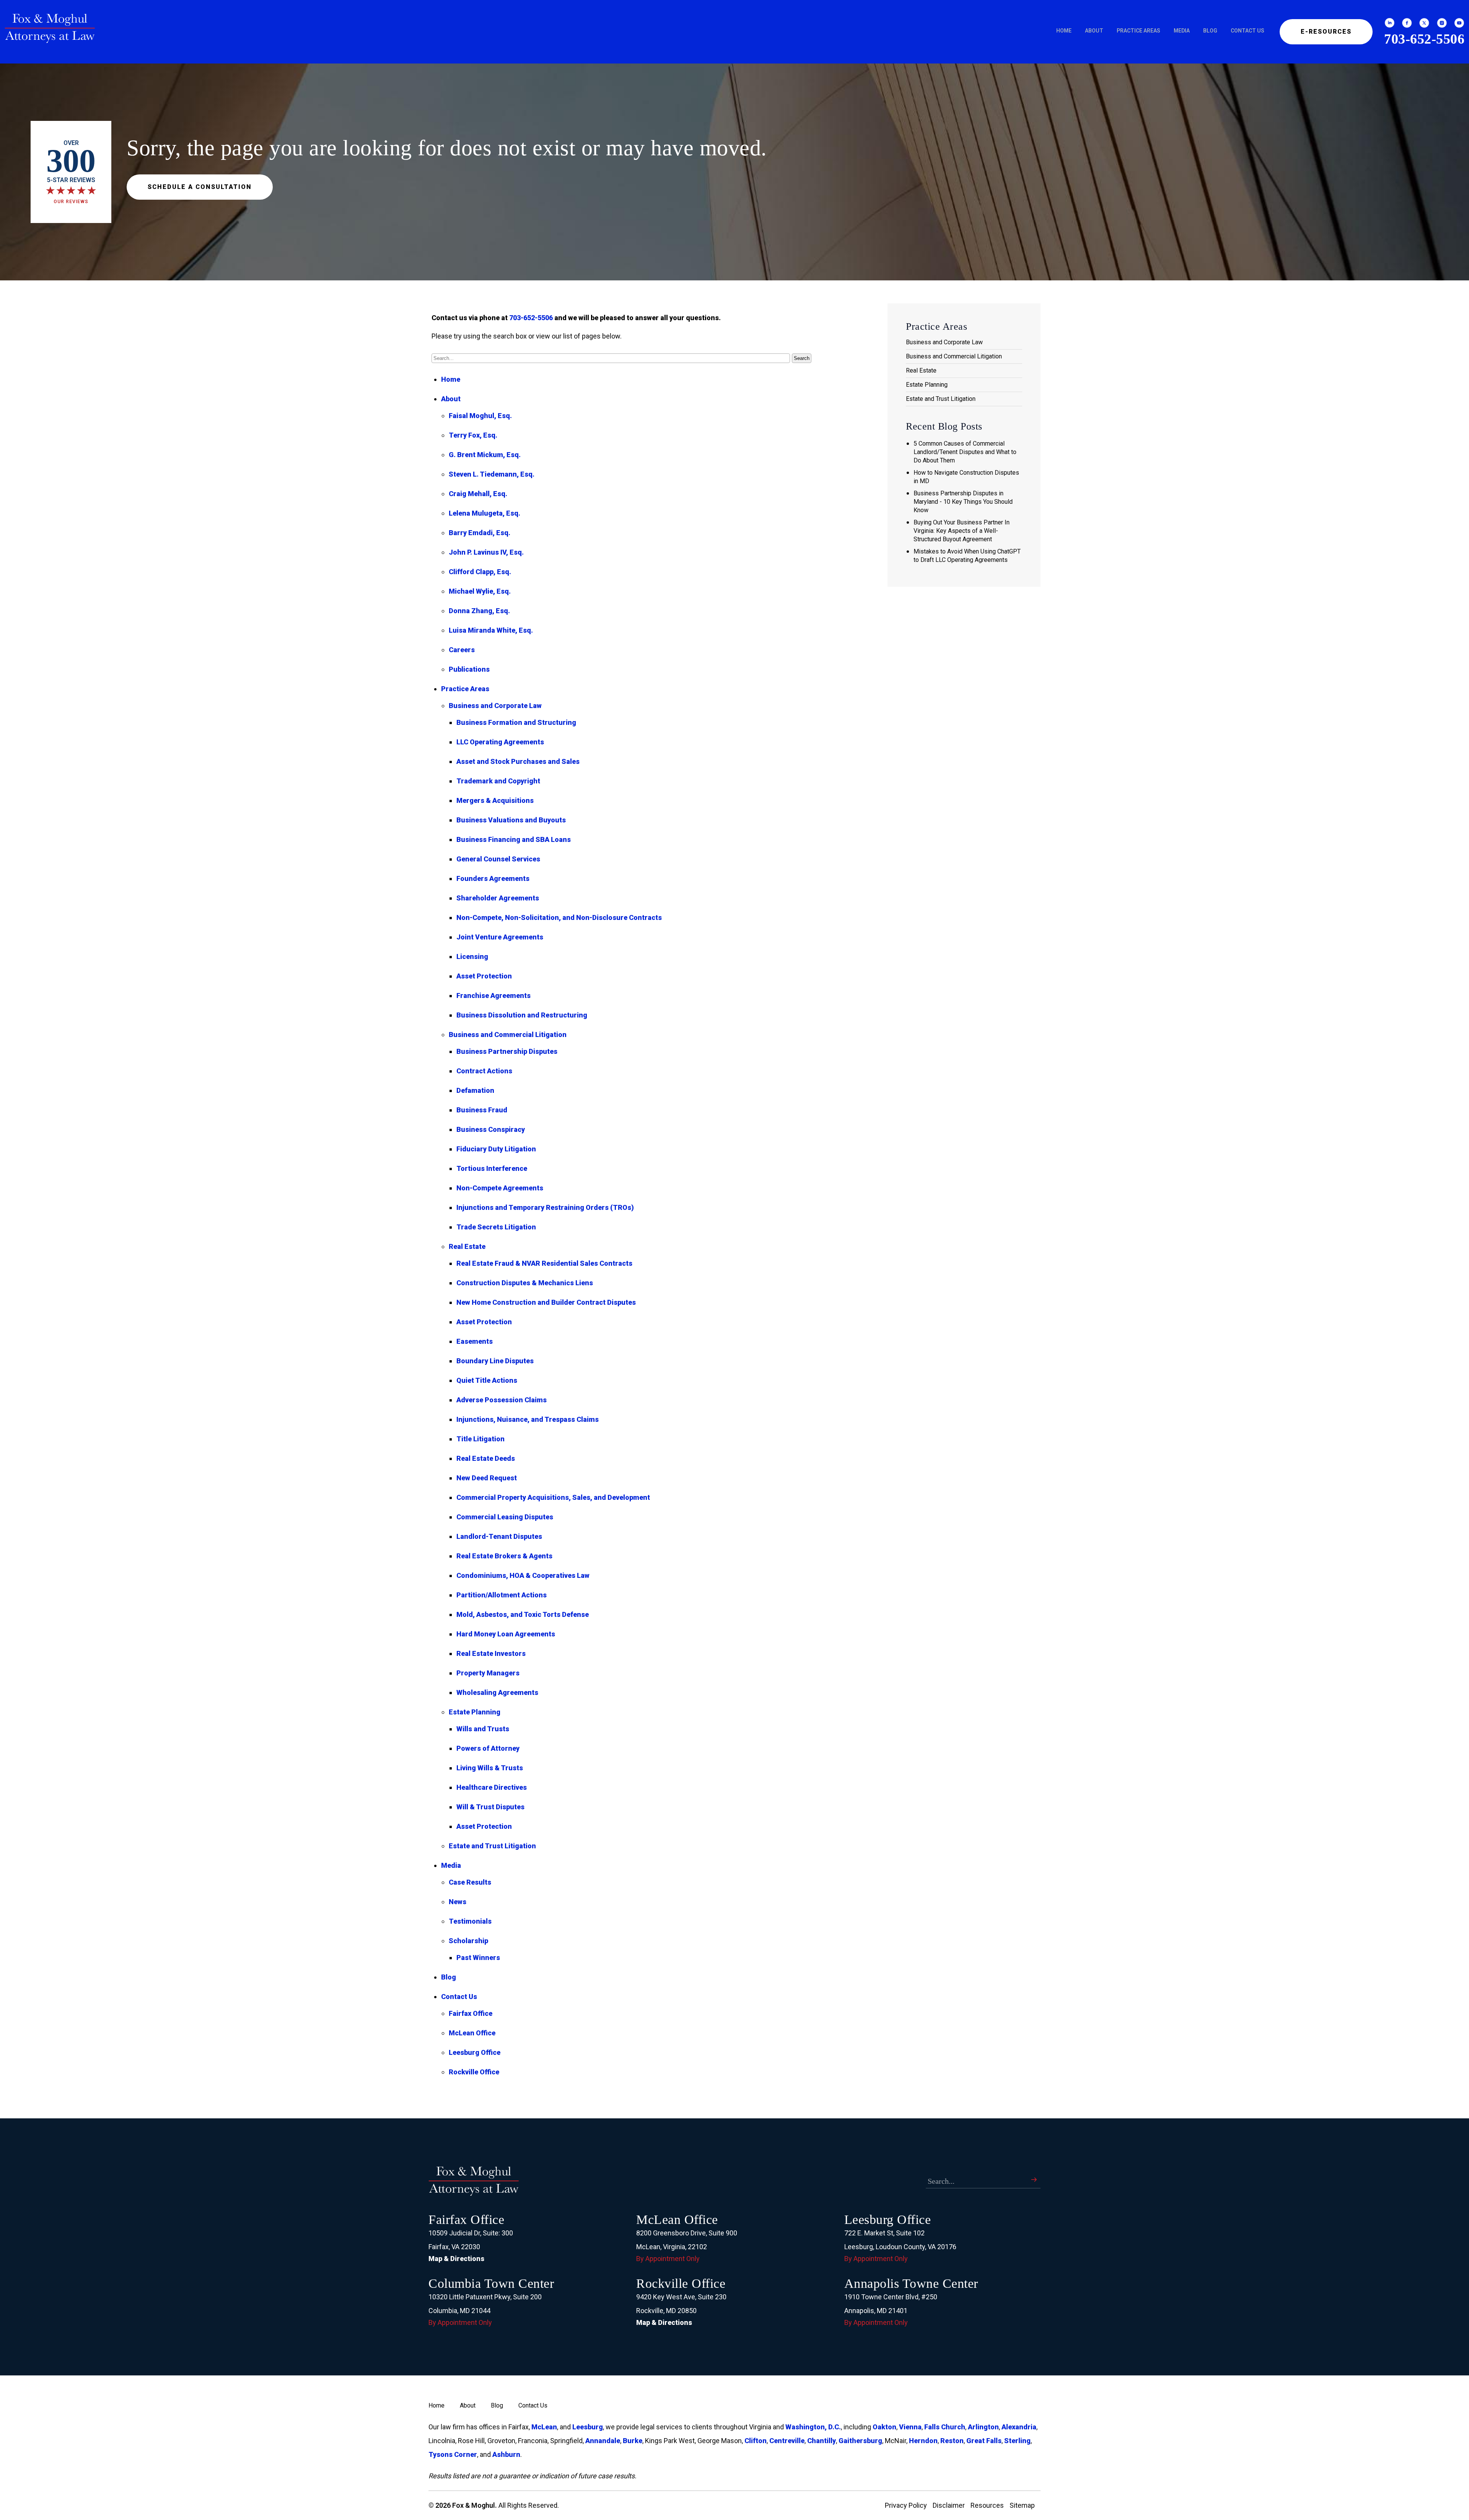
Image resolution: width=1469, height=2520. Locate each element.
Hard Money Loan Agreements (506, 1634)
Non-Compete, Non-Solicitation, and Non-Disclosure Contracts (559, 917)
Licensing (472, 956)
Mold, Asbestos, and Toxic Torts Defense (523, 1614)
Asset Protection (484, 976)
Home (1064, 31)
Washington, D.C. (813, 2427)
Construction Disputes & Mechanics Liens (525, 1283)
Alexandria (1019, 2427)
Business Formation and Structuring (516, 722)
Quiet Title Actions (487, 1380)
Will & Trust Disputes (490, 1807)
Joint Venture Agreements (500, 937)
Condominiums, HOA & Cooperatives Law (523, 1575)
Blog (1210, 31)
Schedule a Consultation (200, 187)
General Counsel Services (498, 859)
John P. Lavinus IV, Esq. (486, 552)
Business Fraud (482, 1110)
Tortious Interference (492, 1168)
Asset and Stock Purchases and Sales (518, 761)
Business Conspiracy (491, 1129)
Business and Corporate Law (495, 706)
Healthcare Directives (492, 1787)
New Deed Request (487, 1478)
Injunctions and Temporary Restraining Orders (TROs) (545, 1207)
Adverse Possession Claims (502, 1400)
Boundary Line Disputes (495, 1361)
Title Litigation (480, 1439)
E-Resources (1326, 32)
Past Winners (478, 1958)
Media (1182, 31)
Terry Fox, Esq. (473, 435)
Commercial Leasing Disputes (505, 1517)
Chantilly (822, 2441)
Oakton (884, 2427)
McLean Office (472, 2033)
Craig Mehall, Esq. (478, 494)
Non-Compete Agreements (500, 1188)
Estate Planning (475, 1712)
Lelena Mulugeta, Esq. (485, 513)
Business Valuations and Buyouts (511, 820)
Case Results (470, 1882)
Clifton (756, 2441)
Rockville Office (474, 2072)
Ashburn (506, 2454)
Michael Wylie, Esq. (480, 591)
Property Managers (488, 1673)
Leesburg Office (475, 2052)
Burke (633, 2441)
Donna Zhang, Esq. (479, 611)
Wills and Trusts (483, 1729)
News (458, 1902)
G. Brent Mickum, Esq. (485, 455)
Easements (475, 1341)
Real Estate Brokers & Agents (504, 1556)
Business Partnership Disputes (507, 1051)
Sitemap (1022, 2505)
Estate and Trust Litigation (492, 1846)
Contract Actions (484, 1071)
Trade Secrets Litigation (496, 1227)
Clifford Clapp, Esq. (480, 572)
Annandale (603, 2441)
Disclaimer (949, 2505)
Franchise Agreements (493, 995)
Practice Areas (1138, 31)
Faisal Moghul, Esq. (480, 416)
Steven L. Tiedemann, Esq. (492, 474)
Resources (987, 2505)
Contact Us (1248, 31)
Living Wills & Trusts (490, 1768)
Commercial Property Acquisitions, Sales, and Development (553, 1497)
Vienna (910, 2427)
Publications (469, 669)
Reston (952, 2441)
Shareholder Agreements (498, 898)
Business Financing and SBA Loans (514, 839)
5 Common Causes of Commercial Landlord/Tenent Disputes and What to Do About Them (965, 452)
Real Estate (467, 1246)
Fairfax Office (471, 2013)
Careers (462, 650)
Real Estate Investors (491, 1653)
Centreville (787, 2441)
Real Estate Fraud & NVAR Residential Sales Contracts (544, 1263)
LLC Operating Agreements (500, 742)
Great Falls (984, 2441)
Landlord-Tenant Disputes (499, 1536)
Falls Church (945, 2427)
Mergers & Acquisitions (495, 800)
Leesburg (588, 2427)
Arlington (983, 2427)
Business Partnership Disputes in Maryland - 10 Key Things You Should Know (963, 502)
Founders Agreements (493, 878)
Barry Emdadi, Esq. (480, 533)
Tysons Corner (453, 2454)
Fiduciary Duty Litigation (496, 1149)
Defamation (475, 1090)
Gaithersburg (860, 2441)
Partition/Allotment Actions (502, 1595)
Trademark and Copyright (498, 781)
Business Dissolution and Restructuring (522, 1015)
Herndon (923, 2441)
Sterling (1017, 2441)
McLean (544, 2427)
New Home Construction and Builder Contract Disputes (546, 1302)
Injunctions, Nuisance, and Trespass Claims (528, 1419)
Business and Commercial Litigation (508, 1035)
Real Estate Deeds (486, 1458)
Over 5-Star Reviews (71, 172)
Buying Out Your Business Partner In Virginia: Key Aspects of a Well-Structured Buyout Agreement (962, 531)
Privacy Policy (906, 2505)
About (1094, 31)
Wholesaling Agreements (497, 1692)
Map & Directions (456, 2259)
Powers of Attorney (488, 1748)
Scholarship (468, 1941)
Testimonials (470, 1921)
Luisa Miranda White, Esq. (491, 630)
